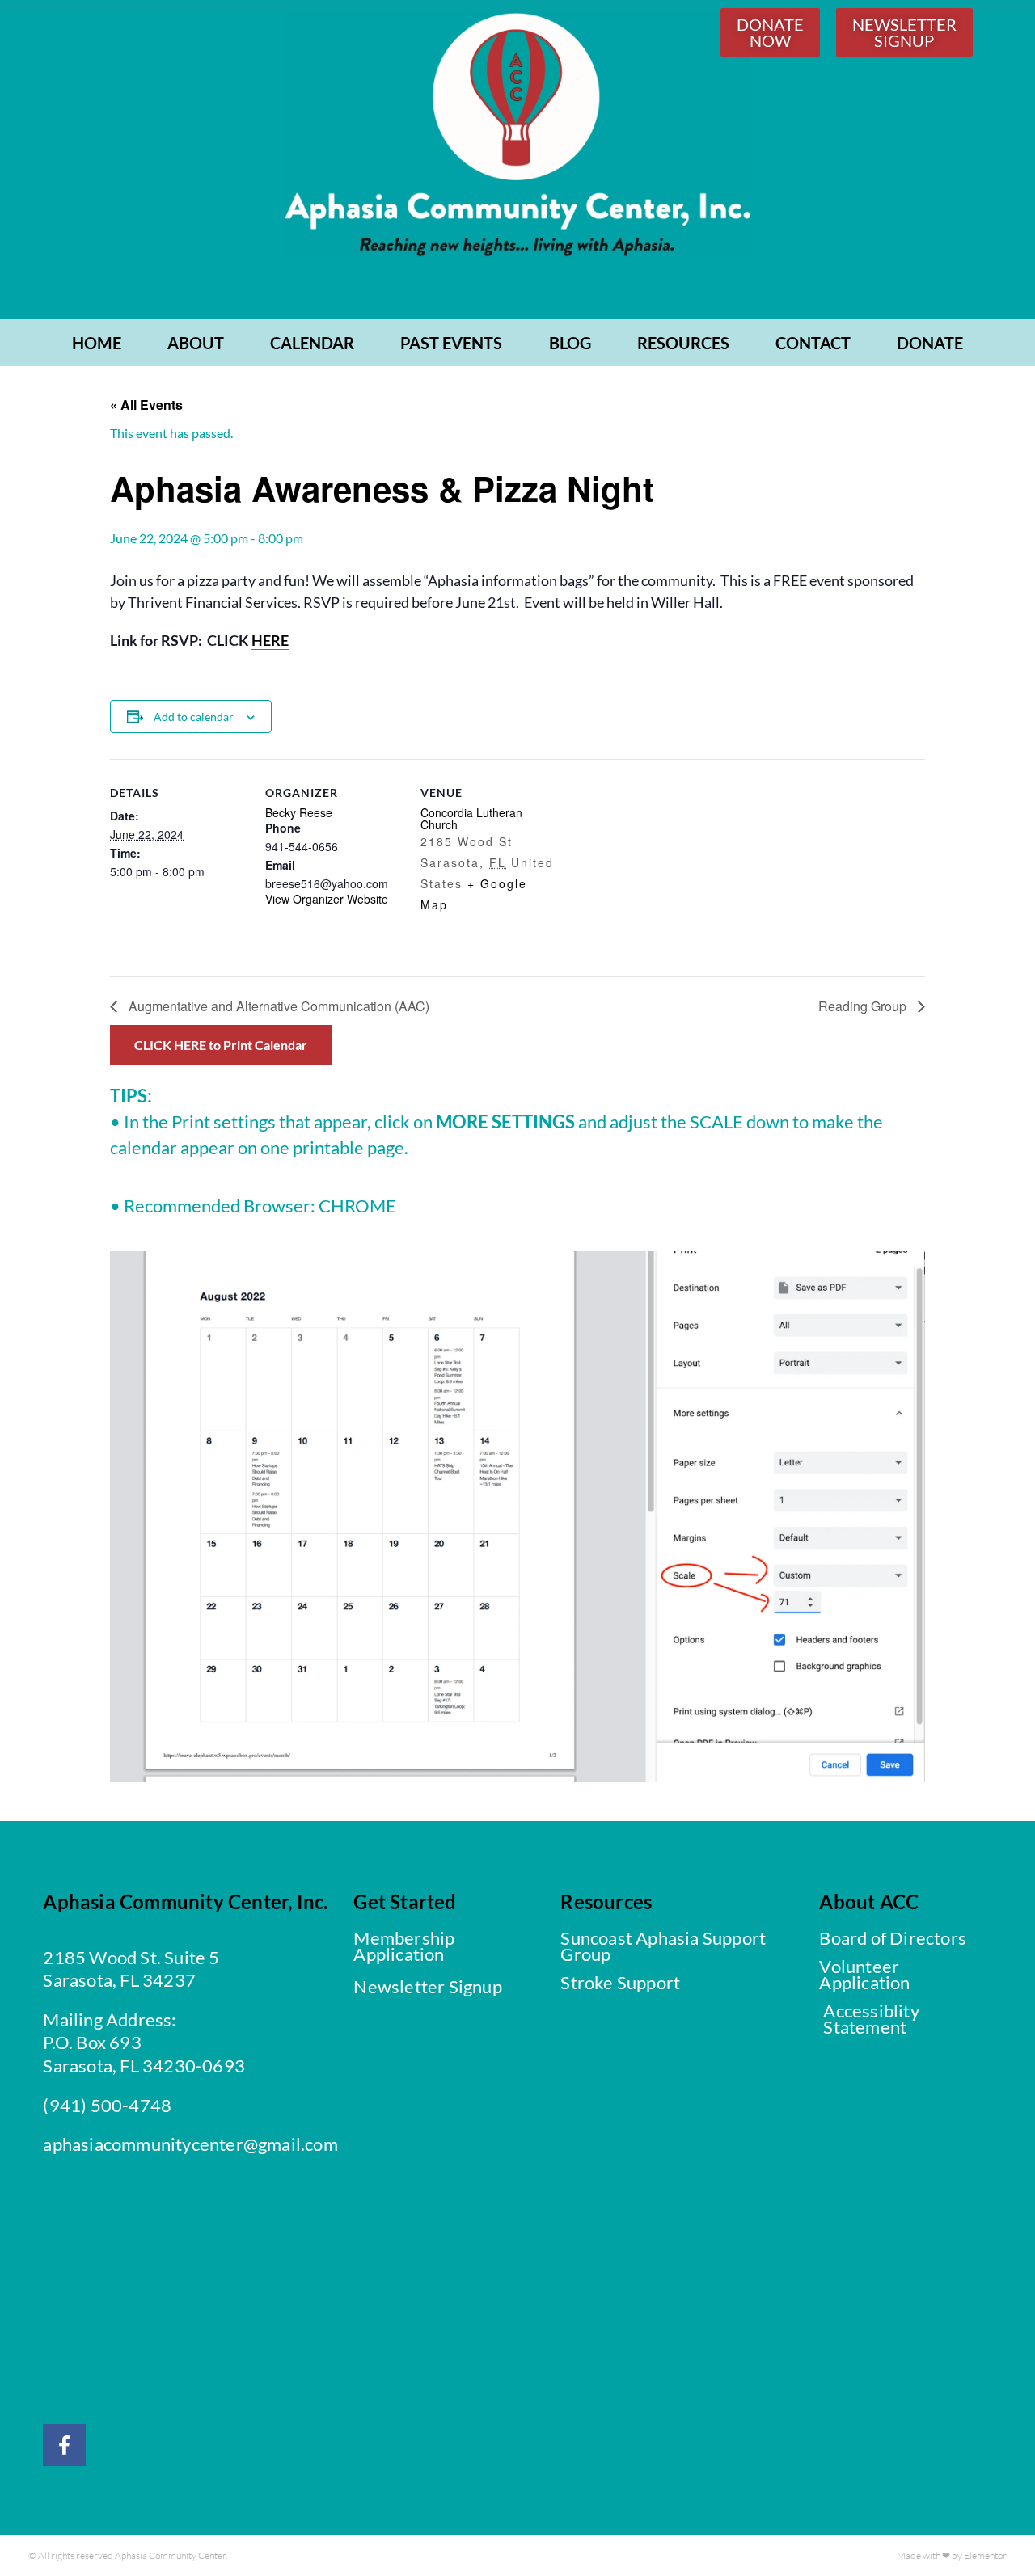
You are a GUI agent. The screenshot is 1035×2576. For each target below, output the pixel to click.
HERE (270, 640)
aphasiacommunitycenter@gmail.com (190, 2144)
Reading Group (864, 1006)
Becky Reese (299, 812)
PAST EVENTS (451, 343)
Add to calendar (194, 717)
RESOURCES (683, 343)
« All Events (146, 405)
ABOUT (196, 343)
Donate (930, 343)
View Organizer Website (327, 899)
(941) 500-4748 (107, 2105)
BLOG (570, 343)
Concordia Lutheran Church (471, 818)
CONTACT (813, 343)
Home (97, 343)
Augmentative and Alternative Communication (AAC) (277, 1006)
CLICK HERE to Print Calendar (221, 1045)
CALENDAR (312, 343)
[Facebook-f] (64, 2445)
